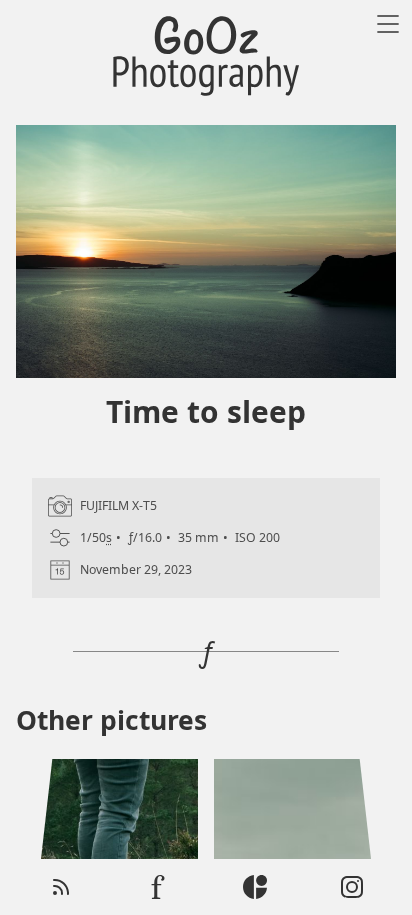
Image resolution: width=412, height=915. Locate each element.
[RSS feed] (61, 887)
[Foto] (158, 887)
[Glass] (255, 887)
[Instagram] (352, 887)
